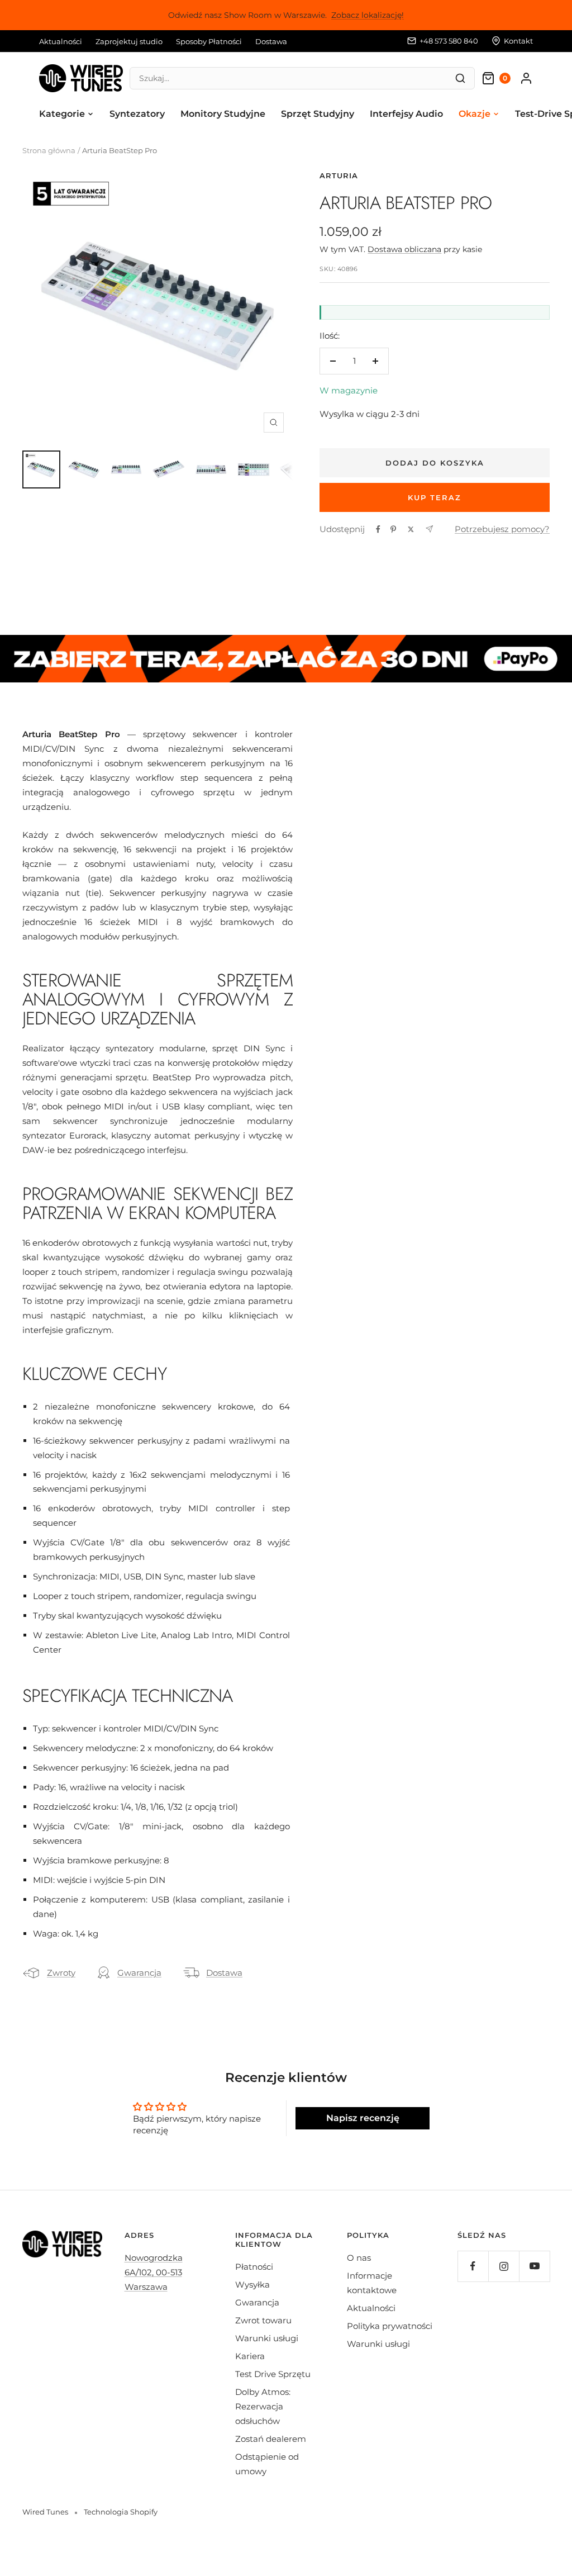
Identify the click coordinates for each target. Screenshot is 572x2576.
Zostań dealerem (271, 2439)
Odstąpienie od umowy (267, 2464)
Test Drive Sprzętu (273, 2374)
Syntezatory (137, 114)
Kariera (250, 2356)
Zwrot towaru (263, 2320)
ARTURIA (339, 175)
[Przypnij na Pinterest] (393, 529)
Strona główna (49, 150)
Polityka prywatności (390, 2326)
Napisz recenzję (363, 2118)
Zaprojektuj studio (129, 41)
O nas (359, 2258)
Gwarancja (139, 1973)
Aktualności (61, 41)
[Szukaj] (460, 78)
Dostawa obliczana (404, 249)
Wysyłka (252, 2285)
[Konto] (526, 78)
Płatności (254, 2267)
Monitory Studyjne (223, 114)
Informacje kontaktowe (372, 2283)
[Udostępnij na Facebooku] (378, 529)
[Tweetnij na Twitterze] (411, 529)
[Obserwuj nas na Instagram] (504, 2266)
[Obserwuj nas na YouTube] (534, 2266)
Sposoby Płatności (209, 41)
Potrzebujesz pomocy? (502, 529)
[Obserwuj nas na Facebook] (473, 2266)
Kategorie (62, 114)
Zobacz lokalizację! (368, 15)
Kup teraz (435, 497)
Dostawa (271, 41)
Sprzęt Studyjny (318, 114)
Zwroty (61, 1973)
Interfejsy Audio (406, 114)
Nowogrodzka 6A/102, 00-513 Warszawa (154, 2272)
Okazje (475, 114)
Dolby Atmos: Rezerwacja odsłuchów (263, 2406)
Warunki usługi (267, 2338)
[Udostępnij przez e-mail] (429, 529)
